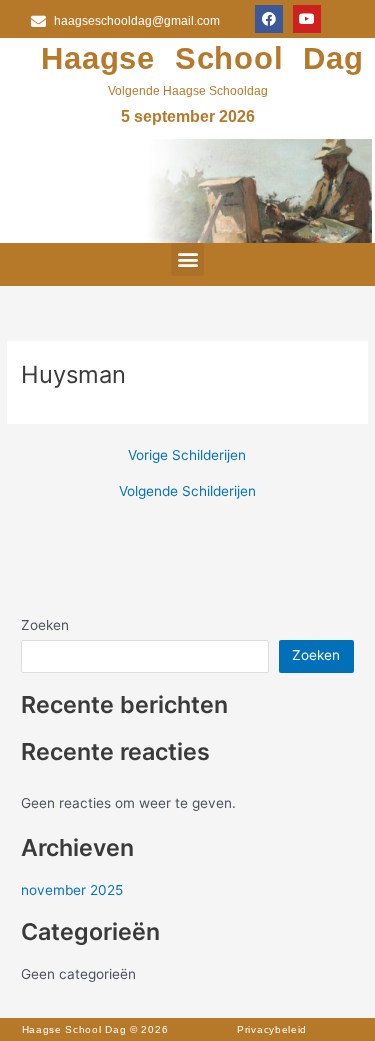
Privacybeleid (272, 1029)
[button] (187, 259)
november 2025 (72, 890)
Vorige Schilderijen (187, 456)
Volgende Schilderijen (187, 492)
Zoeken (45, 625)
